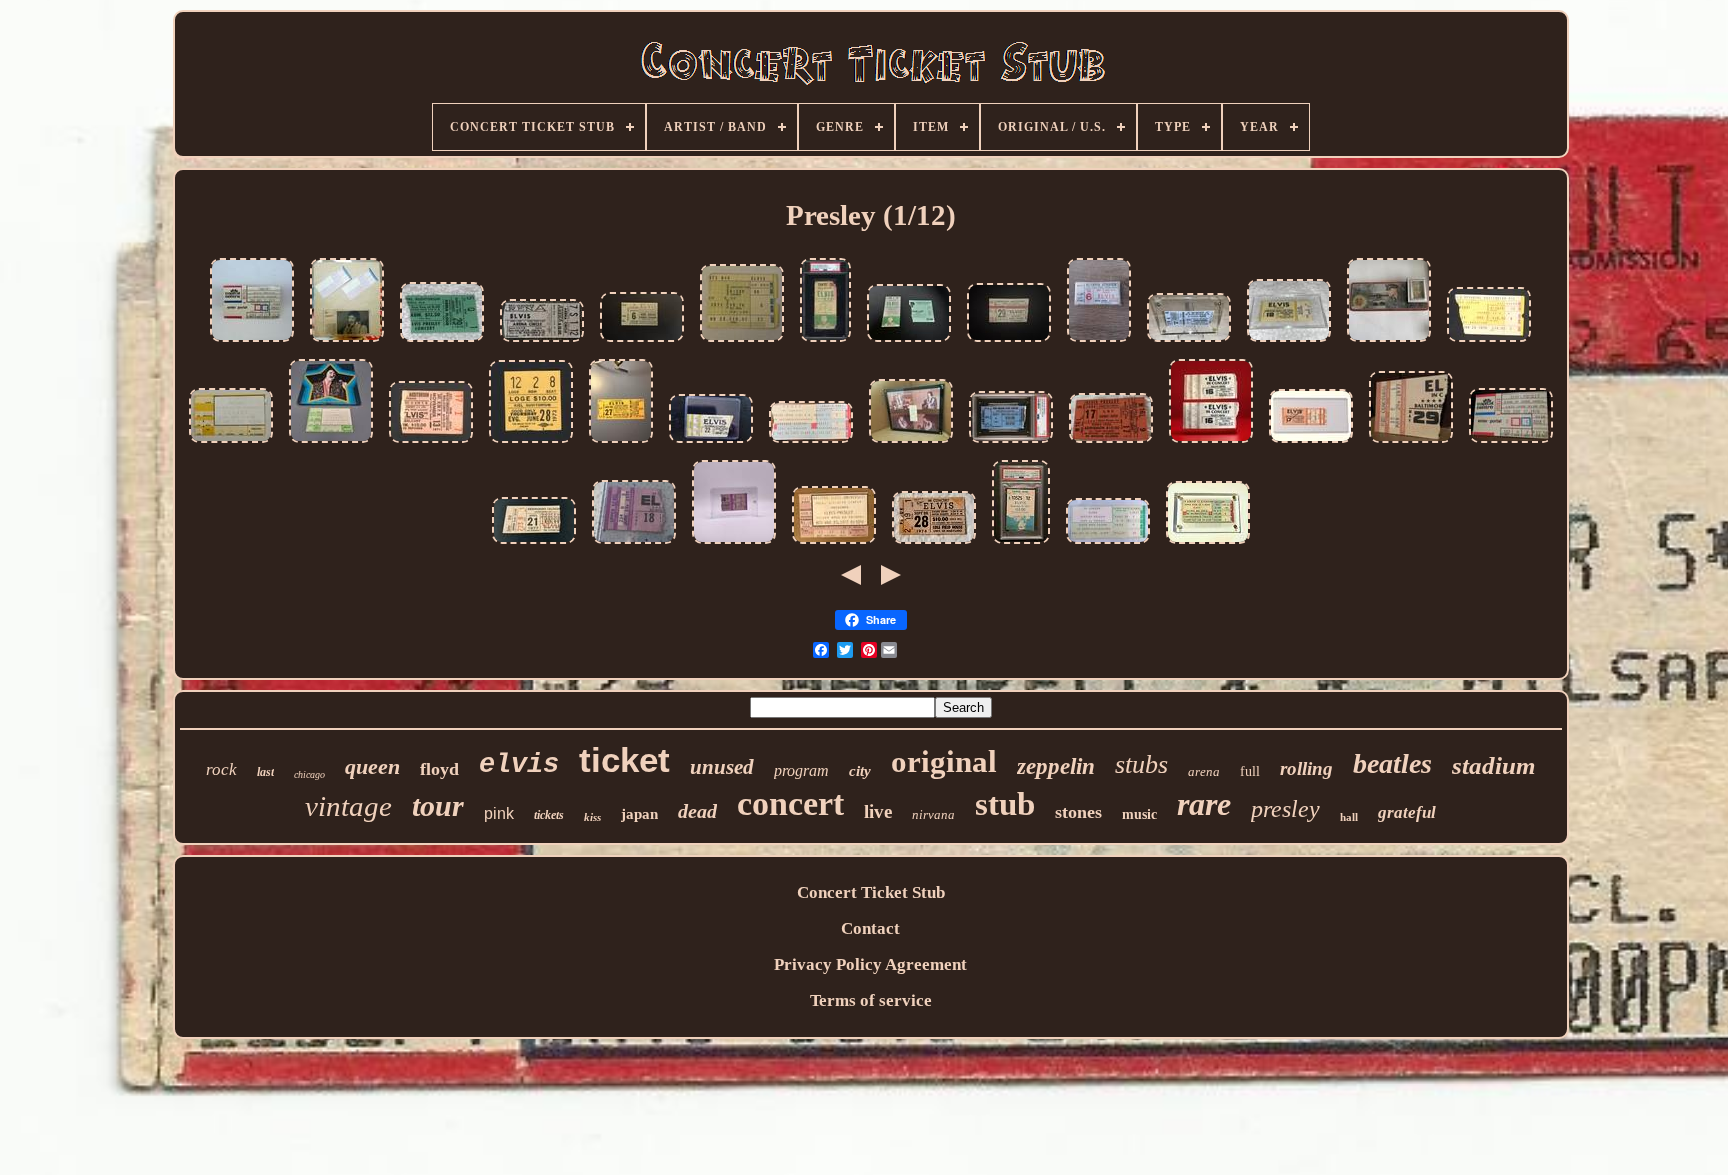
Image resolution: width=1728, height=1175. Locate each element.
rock (221, 769)
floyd (439, 769)
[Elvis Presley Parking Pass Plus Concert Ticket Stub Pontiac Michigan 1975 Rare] (909, 342)
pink (499, 813)
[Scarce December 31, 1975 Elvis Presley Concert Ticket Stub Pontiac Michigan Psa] (1021, 544)
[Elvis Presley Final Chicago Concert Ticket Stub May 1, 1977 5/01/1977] (811, 443)
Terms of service (871, 1000)
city (860, 771)
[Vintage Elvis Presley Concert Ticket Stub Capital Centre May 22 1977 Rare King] (252, 342)
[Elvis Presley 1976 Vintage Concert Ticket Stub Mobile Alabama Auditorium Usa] (442, 342)
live (878, 811)
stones (1078, 812)
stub (1005, 804)
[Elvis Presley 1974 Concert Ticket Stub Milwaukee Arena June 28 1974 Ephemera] (1189, 342)
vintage (348, 806)
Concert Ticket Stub (871, 892)
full (1250, 771)
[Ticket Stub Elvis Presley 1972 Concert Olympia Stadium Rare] (1099, 342)
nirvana (933, 814)
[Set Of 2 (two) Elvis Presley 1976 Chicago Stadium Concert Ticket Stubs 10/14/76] (347, 342)
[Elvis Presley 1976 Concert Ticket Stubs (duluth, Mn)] (1211, 443)
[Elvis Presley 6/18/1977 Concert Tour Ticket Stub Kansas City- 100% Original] (634, 544)
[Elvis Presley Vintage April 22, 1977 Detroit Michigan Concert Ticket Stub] (711, 443)
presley (1285, 809)
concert (790, 803)
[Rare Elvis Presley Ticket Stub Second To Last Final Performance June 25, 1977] (1208, 544)
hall (1349, 817)
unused (722, 767)
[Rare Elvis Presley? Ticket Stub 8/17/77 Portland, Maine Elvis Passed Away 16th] (1311, 443)
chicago (309, 774)
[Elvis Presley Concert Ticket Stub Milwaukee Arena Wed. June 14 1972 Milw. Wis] (542, 342)
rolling (1306, 768)
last (265, 772)
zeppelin (1056, 766)
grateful (1407, 812)
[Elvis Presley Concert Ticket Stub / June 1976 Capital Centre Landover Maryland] (1511, 443)
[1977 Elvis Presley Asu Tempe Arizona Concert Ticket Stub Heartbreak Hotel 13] (834, 544)
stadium (1493, 765)
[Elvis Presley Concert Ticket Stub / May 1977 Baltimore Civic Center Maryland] (1411, 443)
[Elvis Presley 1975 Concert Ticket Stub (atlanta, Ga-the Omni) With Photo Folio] (331, 443)
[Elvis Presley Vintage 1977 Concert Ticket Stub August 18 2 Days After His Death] (1289, 342)
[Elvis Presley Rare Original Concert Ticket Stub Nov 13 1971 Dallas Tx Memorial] (431, 443)
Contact (870, 928)
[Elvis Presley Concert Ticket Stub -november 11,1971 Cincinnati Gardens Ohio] (742, 342)
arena (1204, 771)
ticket (624, 759)
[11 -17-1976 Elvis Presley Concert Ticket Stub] (621, 443)
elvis (519, 765)
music (1139, 814)
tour (438, 805)
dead (697, 811)
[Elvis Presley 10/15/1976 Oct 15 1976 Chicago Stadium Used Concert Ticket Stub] (1108, 544)
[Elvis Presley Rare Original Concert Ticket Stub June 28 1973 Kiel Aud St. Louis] (531, 443)
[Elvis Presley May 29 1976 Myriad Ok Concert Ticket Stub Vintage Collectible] (734, 544)
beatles (1392, 763)
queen (372, 766)
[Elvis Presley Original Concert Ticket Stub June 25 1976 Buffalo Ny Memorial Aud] (1489, 342)
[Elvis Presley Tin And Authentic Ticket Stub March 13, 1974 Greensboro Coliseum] (1389, 342)
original (944, 761)
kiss (592, 817)
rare (1204, 804)
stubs (1141, 764)
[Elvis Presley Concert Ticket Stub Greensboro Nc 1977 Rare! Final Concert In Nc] (534, 544)
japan (639, 814)
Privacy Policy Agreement (870, 964)
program (801, 770)
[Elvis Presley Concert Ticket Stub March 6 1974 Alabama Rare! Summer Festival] (642, 342)
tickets (549, 815)
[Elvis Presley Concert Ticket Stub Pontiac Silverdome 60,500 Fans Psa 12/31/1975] (825, 342)
